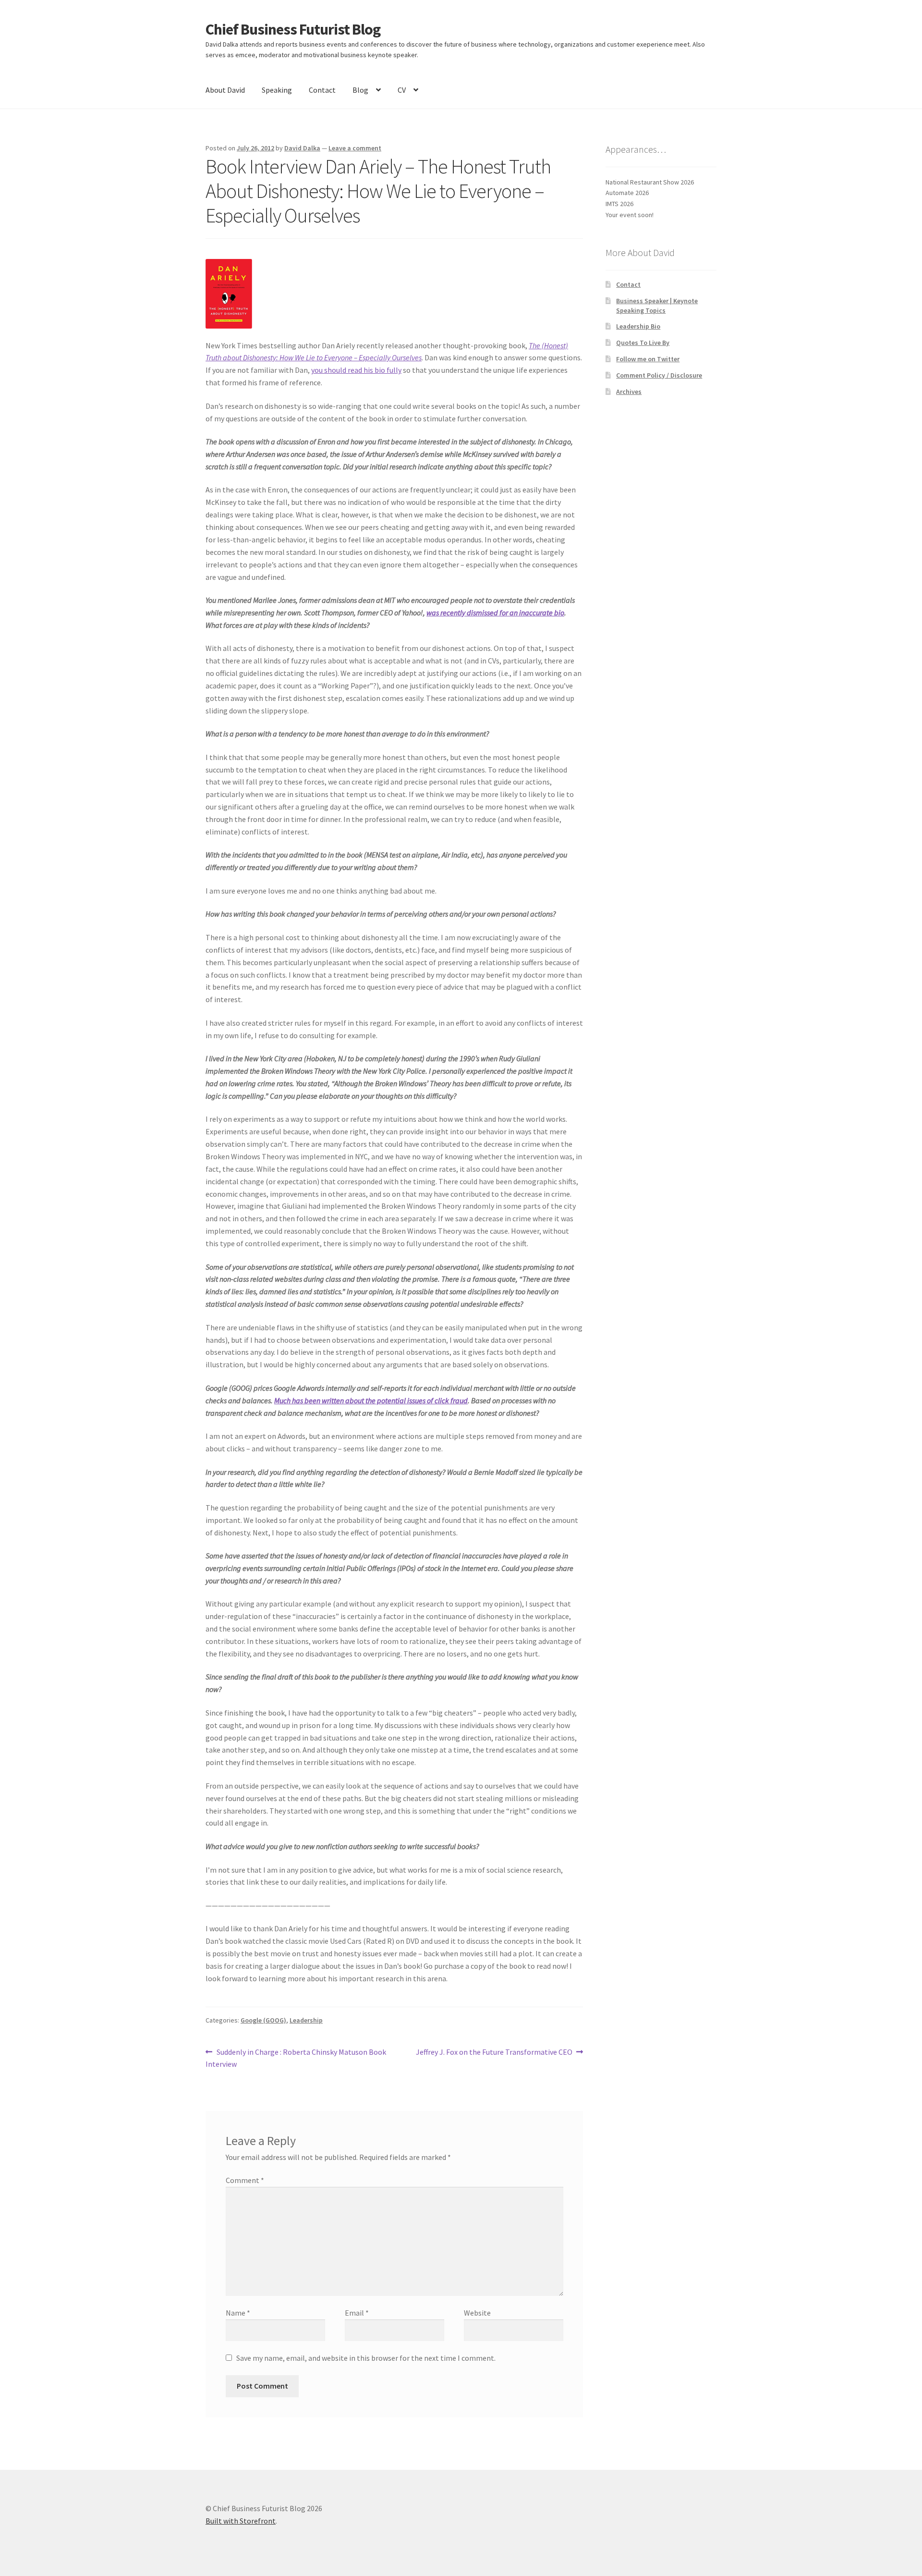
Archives (629, 392)
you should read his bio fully (356, 370)
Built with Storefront (241, 2521)
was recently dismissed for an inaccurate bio (495, 613)
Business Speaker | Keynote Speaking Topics (657, 306)
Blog (360, 90)
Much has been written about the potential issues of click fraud (371, 1400)
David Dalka (302, 148)
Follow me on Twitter (648, 359)
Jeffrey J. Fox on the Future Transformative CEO (494, 2053)
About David (225, 90)
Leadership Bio (638, 326)
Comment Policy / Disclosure (659, 375)
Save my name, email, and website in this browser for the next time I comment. (366, 2358)
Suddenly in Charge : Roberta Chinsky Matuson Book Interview (296, 2058)
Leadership (306, 2020)
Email (357, 2313)
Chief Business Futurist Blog (293, 29)
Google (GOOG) (263, 2020)
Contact (322, 90)
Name (238, 2313)
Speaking (277, 90)
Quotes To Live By (643, 343)
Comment (245, 2180)
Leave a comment (355, 148)
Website (477, 2313)
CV (402, 90)
